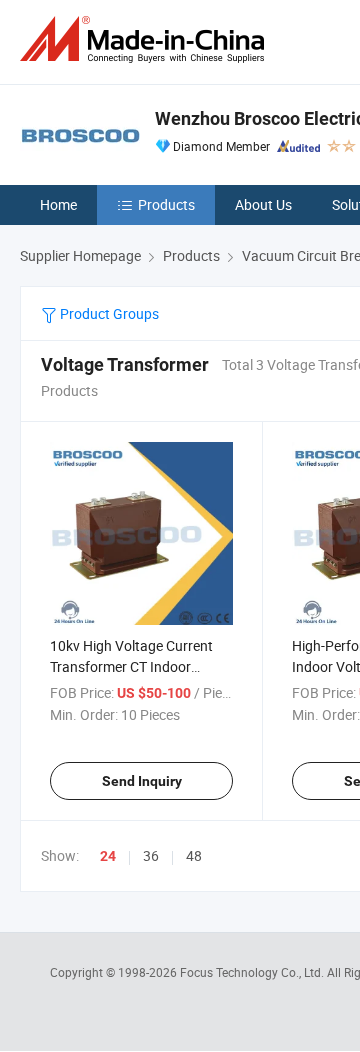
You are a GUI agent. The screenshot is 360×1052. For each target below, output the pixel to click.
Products (166, 204)
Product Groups (108, 313)
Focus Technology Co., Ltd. (253, 972)
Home (58, 204)
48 (194, 855)
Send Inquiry (142, 781)
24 (108, 856)
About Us (263, 204)
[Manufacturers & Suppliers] (146, 39)
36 (151, 855)
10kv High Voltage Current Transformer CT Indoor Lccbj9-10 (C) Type (131, 666)
